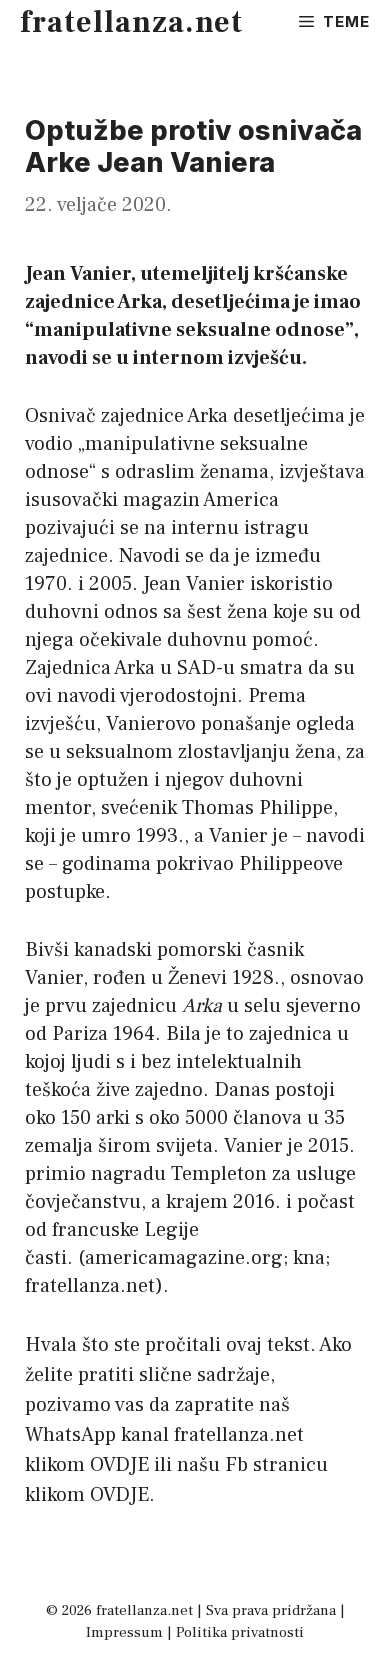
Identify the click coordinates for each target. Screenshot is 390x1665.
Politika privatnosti (240, 1632)
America (241, 500)
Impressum (124, 1632)
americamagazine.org (184, 1258)
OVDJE (119, 1465)
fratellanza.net (131, 22)
